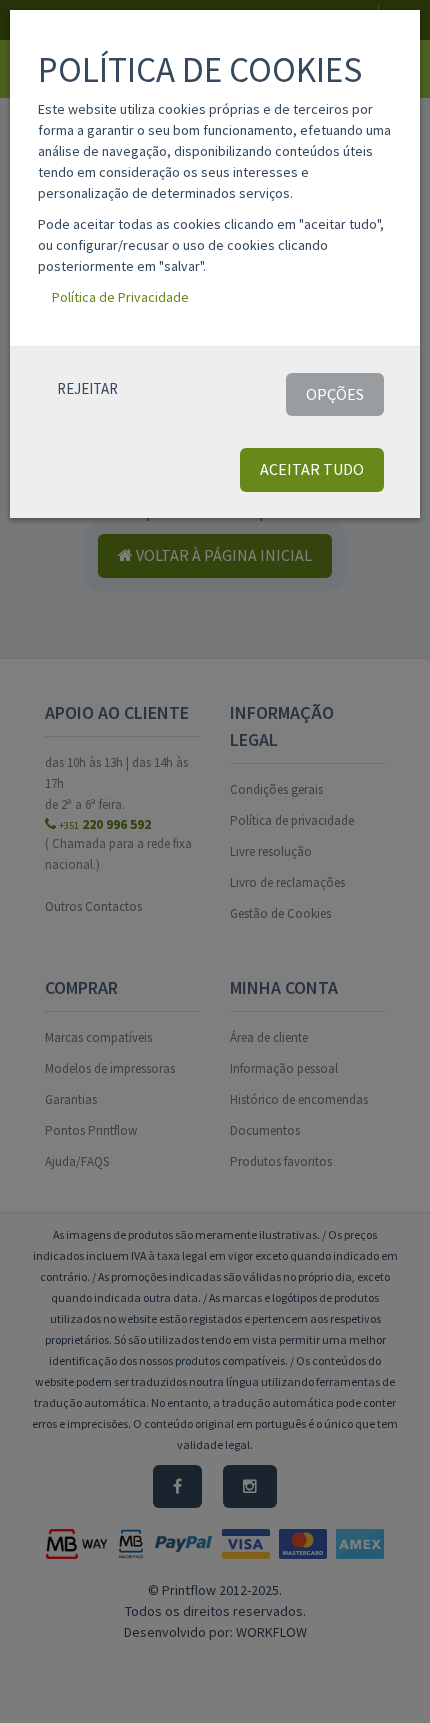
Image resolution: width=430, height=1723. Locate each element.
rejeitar (87, 388)
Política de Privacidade (120, 297)
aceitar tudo (312, 469)
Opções (335, 394)
